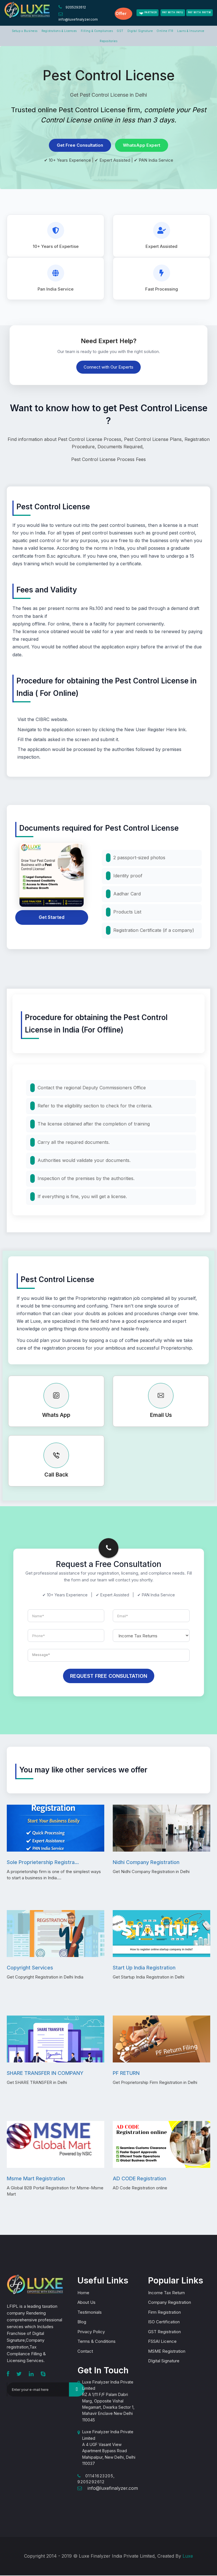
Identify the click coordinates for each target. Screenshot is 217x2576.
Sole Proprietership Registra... (43, 1862)
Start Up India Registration (144, 1968)
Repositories (108, 41)
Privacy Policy (91, 2332)
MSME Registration (167, 2351)
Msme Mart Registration (36, 2178)
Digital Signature (140, 31)
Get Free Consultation (80, 145)
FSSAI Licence (162, 2341)
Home (83, 2293)
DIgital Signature (164, 2361)
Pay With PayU (173, 12)
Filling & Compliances (97, 31)
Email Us (161, 1415)
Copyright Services (30, 1968)
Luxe (188, 2556)
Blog (82, 2322)
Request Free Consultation (109, 1676)
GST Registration (164, 2332)
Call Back (56, 1475)
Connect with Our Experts (108, 367)
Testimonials (90, 2312)
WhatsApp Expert (142, 145)
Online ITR (165, 31)
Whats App (56, 1415)
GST (120, 31)
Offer (121, 13)
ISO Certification (164, 2322)
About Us (86, 2302)
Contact (85, 2351)
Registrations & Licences (59, 31)
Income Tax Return (166, 2293)
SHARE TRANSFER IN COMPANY (45, 2073)
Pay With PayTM (199, 12)
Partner (151, 12)
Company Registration (170, 2302)
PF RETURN (126, 2073)
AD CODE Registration (139, 2178)
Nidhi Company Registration (146, 1862)
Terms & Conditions (96, 2341)
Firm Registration (164, 2312)
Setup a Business (25, 31)
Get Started (52, 917)
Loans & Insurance (191, 31)
